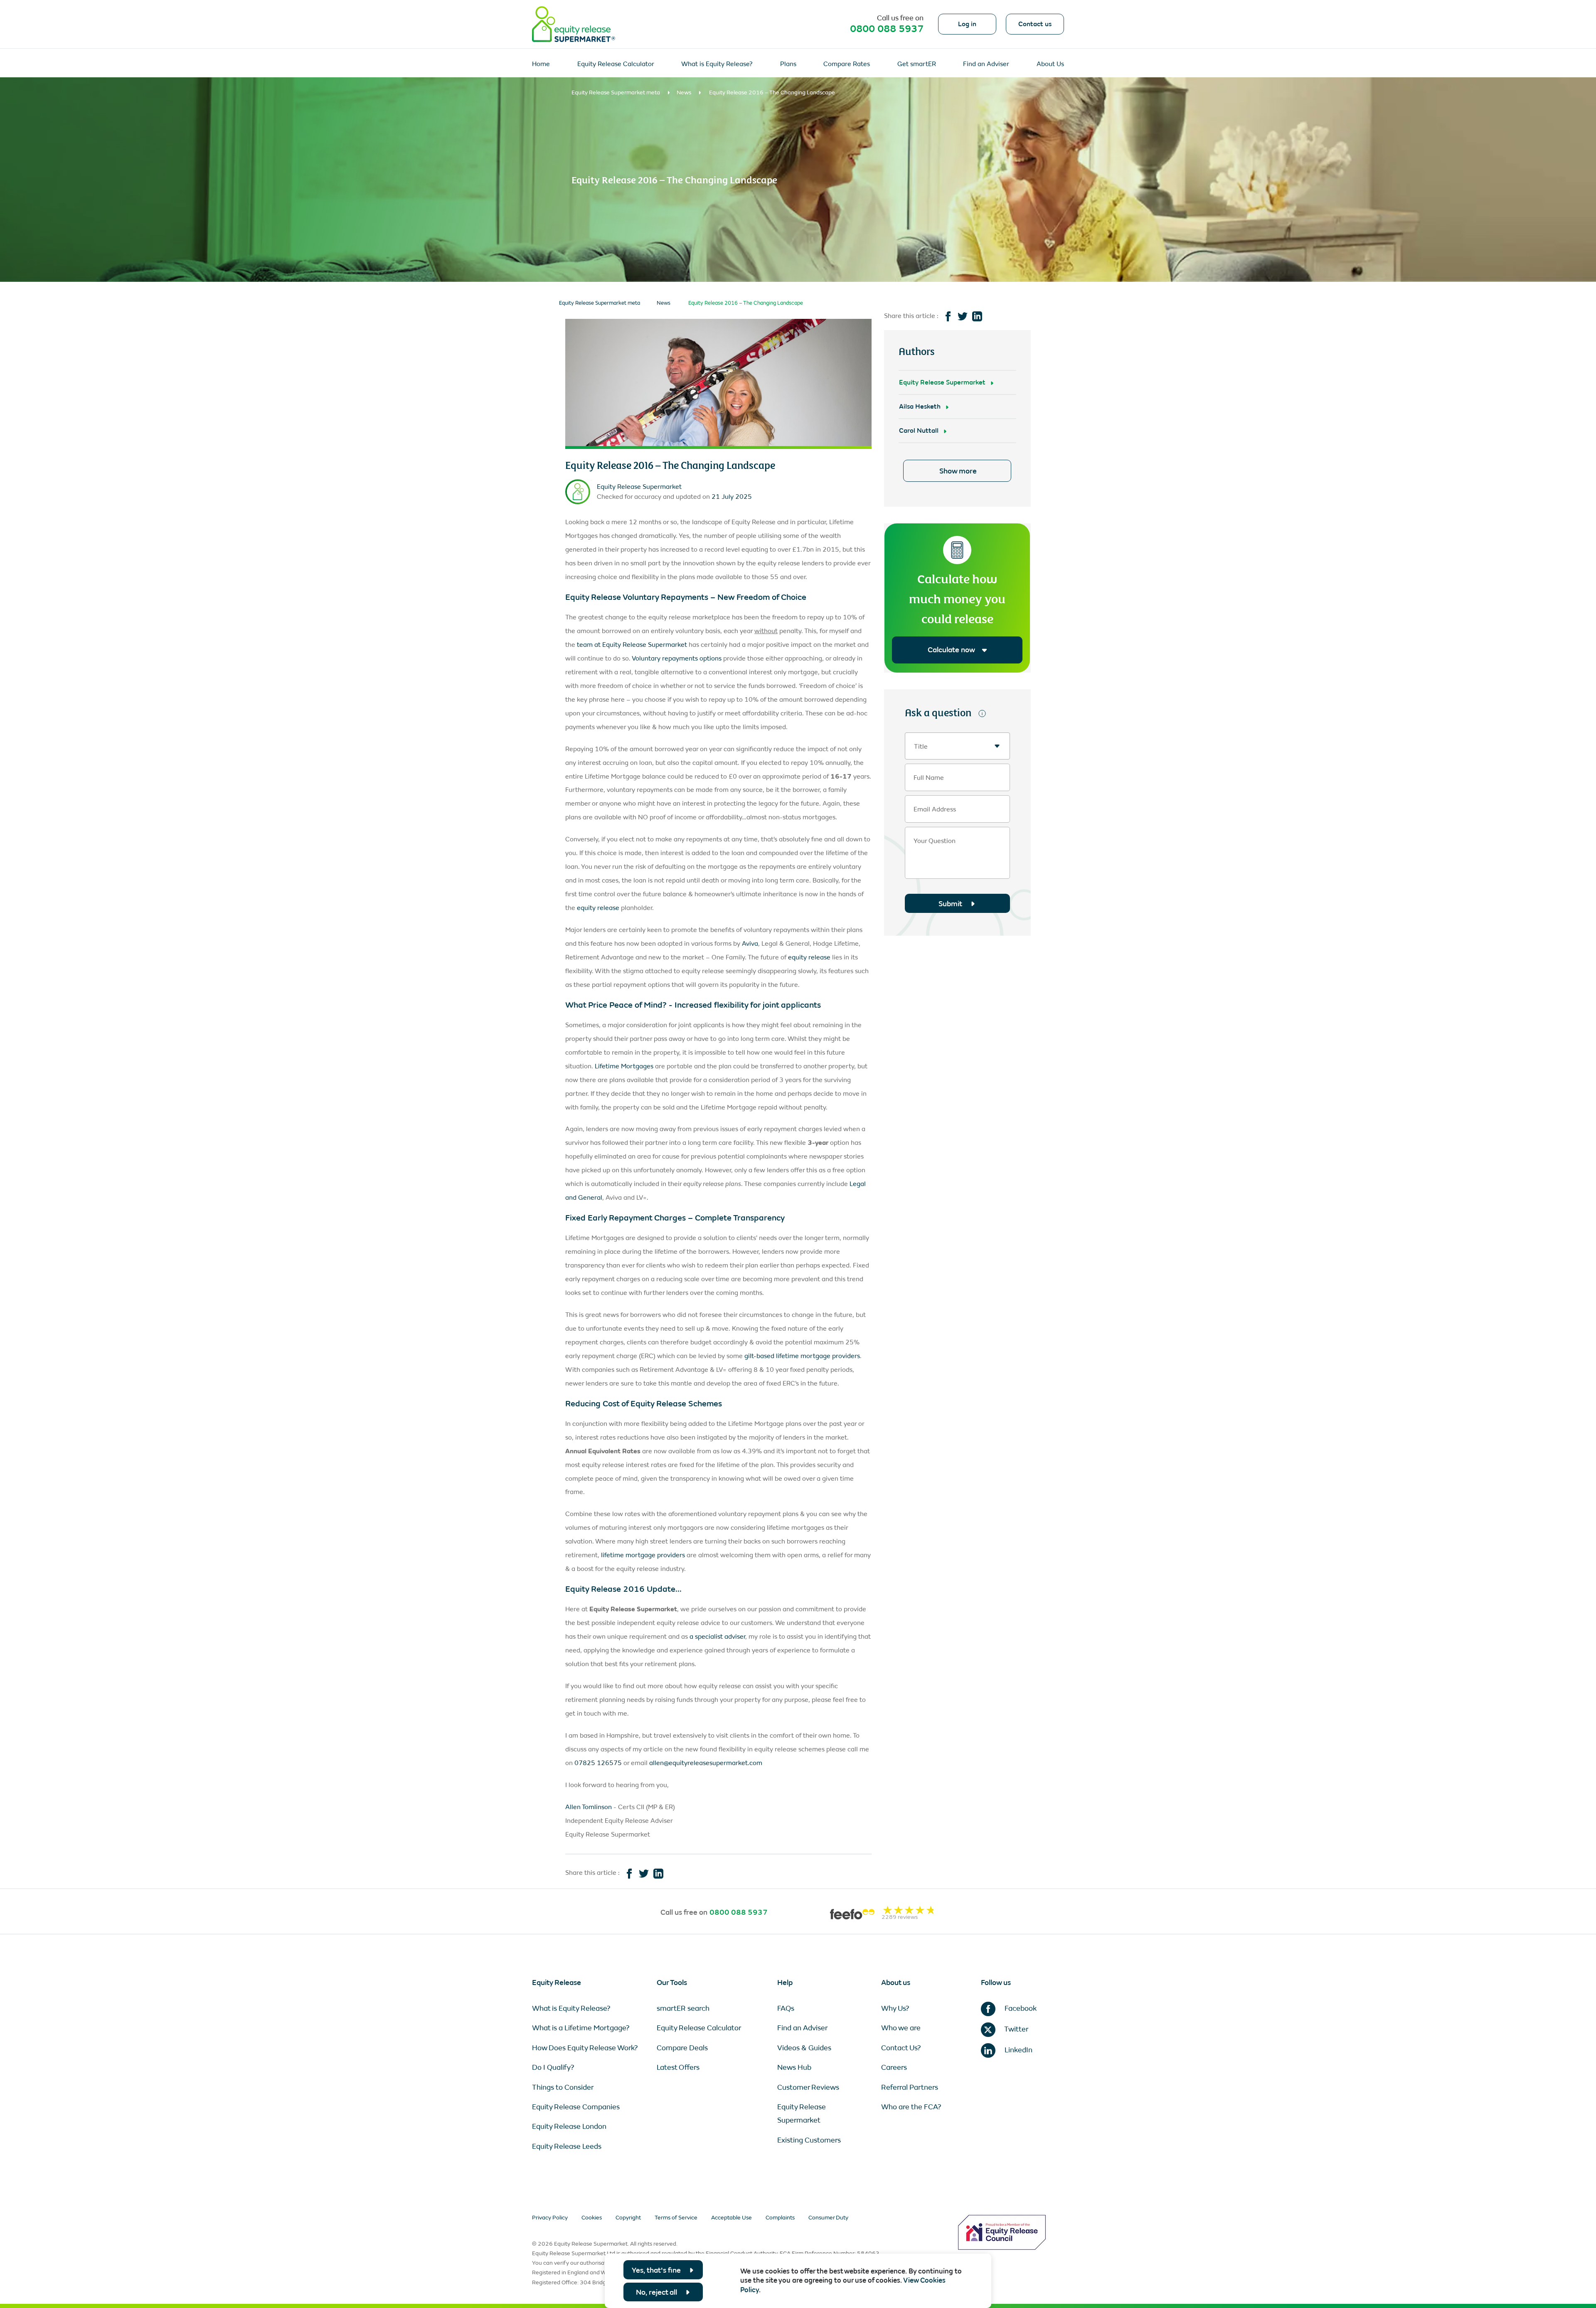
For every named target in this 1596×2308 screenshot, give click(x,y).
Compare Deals (682, 2048)
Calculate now (951, 650)
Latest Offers (678, 2067)
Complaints (780, 2218)
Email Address (935, 809)
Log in (967, 24)
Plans (788, 64)
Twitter (1016, 2029)
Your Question (935, 841)
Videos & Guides (804, 2048)
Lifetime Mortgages (624, 1066)
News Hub (794, 2067)
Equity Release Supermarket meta (616, 92)
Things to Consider (563, 2087)
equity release (598, 908)
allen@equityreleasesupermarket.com (706, 1763)
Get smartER (917, 64)
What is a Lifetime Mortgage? (581, 2028)
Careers (894, 2067)
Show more (958, 471)
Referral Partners (910, 2087)
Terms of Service (676, 2218)
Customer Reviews (808, 2087)
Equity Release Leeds (567, 2146)
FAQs (786, 2008)
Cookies (592, 2218)
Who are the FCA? (911, 2107)
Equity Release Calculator (616, 64)
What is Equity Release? (717, 64)
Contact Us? (901, 2048)
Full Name (929, 778)
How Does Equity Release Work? (585, 2048)
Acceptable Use (731, 2218)
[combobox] (957, 746)
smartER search (683, 2008)
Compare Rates (847, 64)
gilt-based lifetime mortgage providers (802, 1356)
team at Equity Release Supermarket (632, 645)
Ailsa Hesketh (920, 406)
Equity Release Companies (576, 2107)
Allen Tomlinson (589, 1807)
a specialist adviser (717, 1636)
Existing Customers (809, 2140)
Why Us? (895, 2008)
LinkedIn (1018, 2050)
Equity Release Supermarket (942, 382)
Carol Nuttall (919, 430)
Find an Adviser (986, 64)
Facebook (1020, 2008)
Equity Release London (569, 2126)
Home (541, 64)
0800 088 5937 (887, 29)
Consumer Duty (828, 2218)
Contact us (1035, 24)
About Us (1050, 64)
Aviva (750, 943)
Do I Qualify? (553, 2067)
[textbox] (957, 746)
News (684, 92)
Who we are (901, 2028)
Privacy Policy (550, 2218)
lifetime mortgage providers (643, 1555)
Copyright (628, 2218)
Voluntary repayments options (677, 658)
